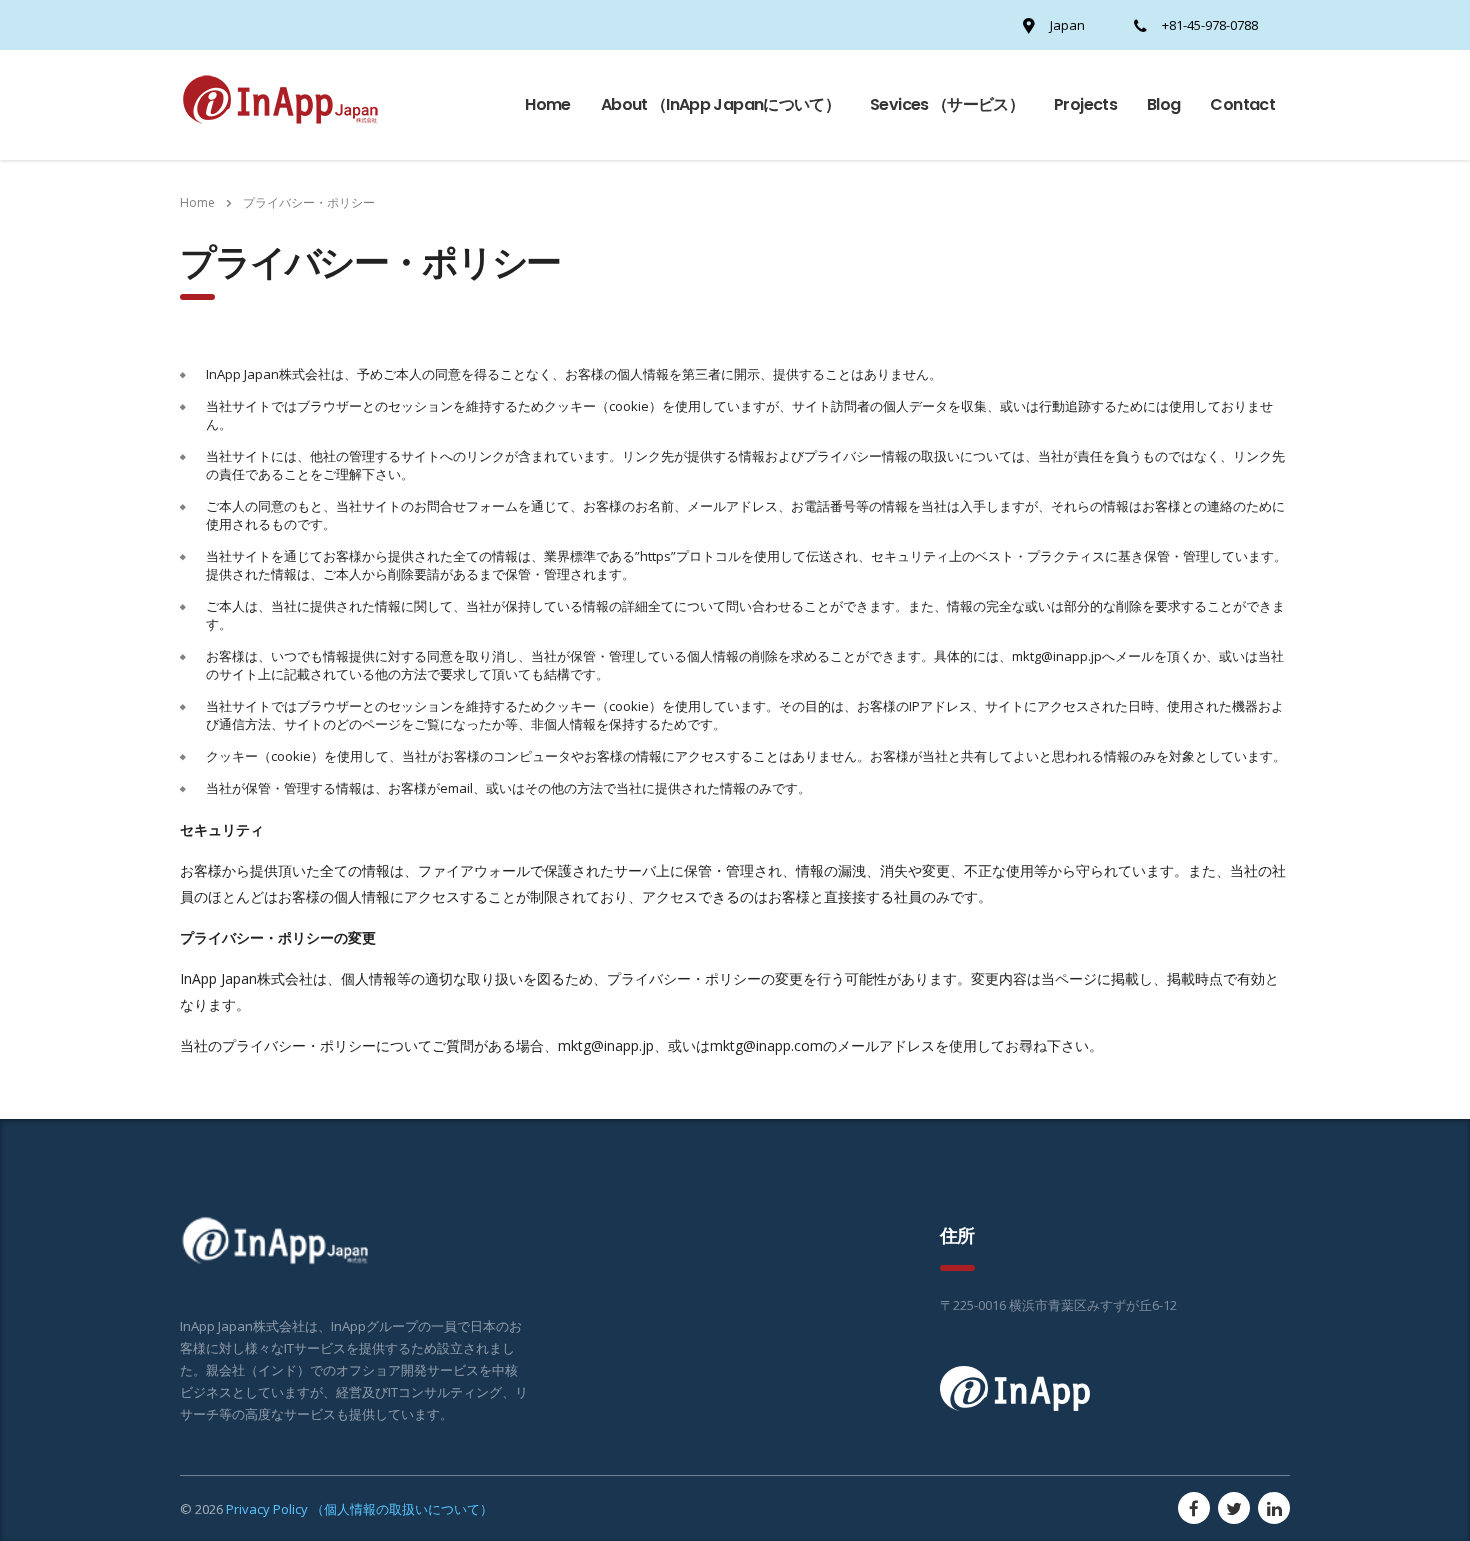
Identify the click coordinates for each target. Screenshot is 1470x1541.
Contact (1242, 104)
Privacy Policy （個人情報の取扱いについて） (359, 1509)
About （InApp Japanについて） (720, 104)
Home (547, 104)
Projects (1085, 104)
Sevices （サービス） (947, 104)
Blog (1163, 104)
